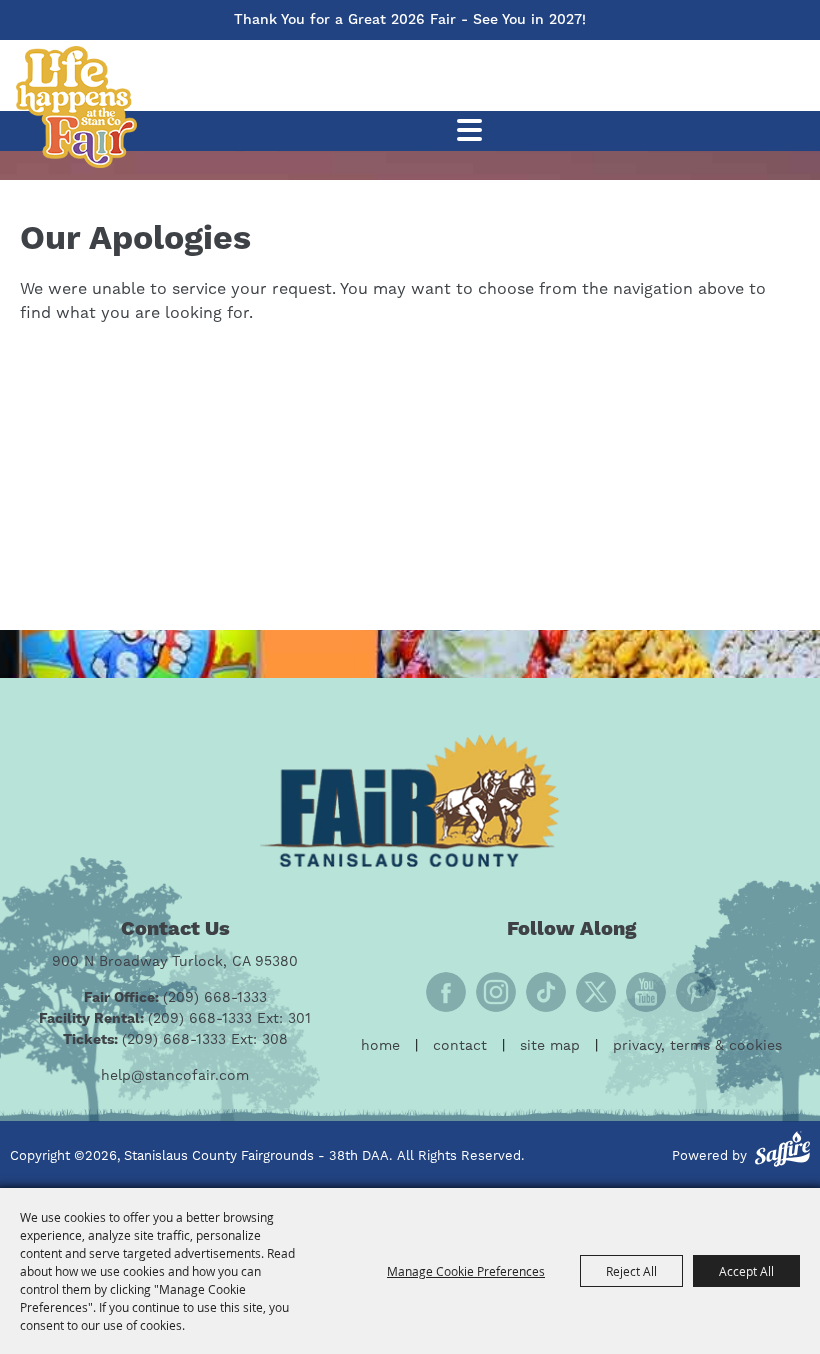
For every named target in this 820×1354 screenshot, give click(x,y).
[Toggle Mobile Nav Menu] (469, 130)
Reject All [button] (631, 1271)
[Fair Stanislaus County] (410, 800)
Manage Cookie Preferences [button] (466, 1271)
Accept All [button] (746, 1271)
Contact (460, 1046)
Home (380, 1046)
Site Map (550, 1046)
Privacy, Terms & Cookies (697, 1046)
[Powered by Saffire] (782, 1152)
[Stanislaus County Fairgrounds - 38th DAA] (76, 107)
